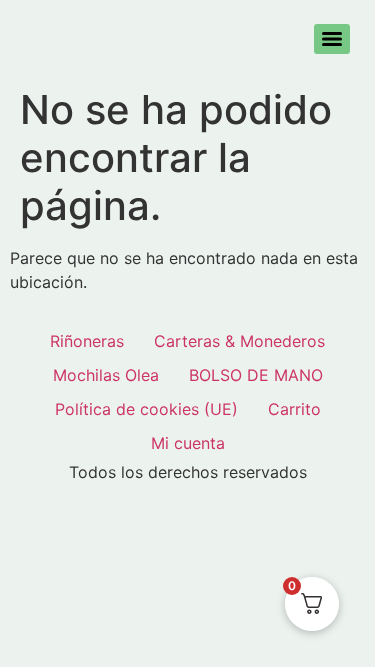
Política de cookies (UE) (146, 409)
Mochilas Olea (106, 375)
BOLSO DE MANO (256, 375)
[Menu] (332, 39)
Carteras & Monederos (239, 341)
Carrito (294, 409)
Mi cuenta (188, 443)
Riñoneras (87, 341)
